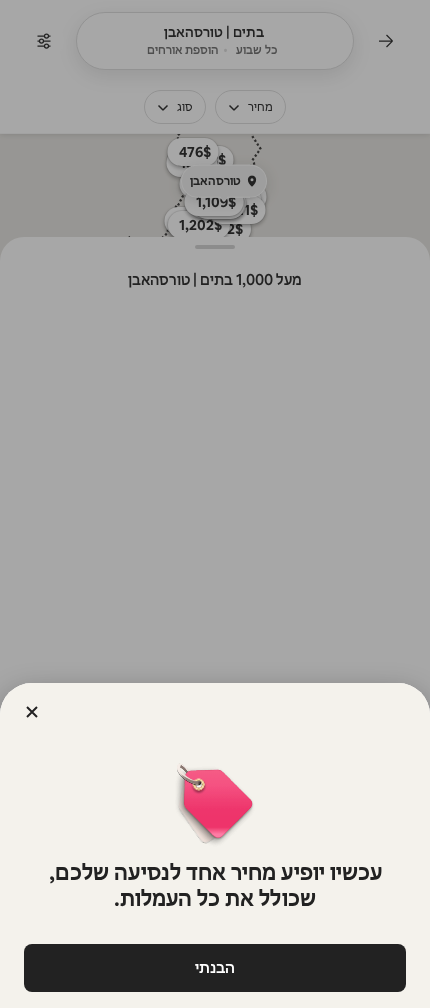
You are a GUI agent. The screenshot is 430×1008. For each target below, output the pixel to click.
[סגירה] (32, 712)
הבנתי (215, 967)
